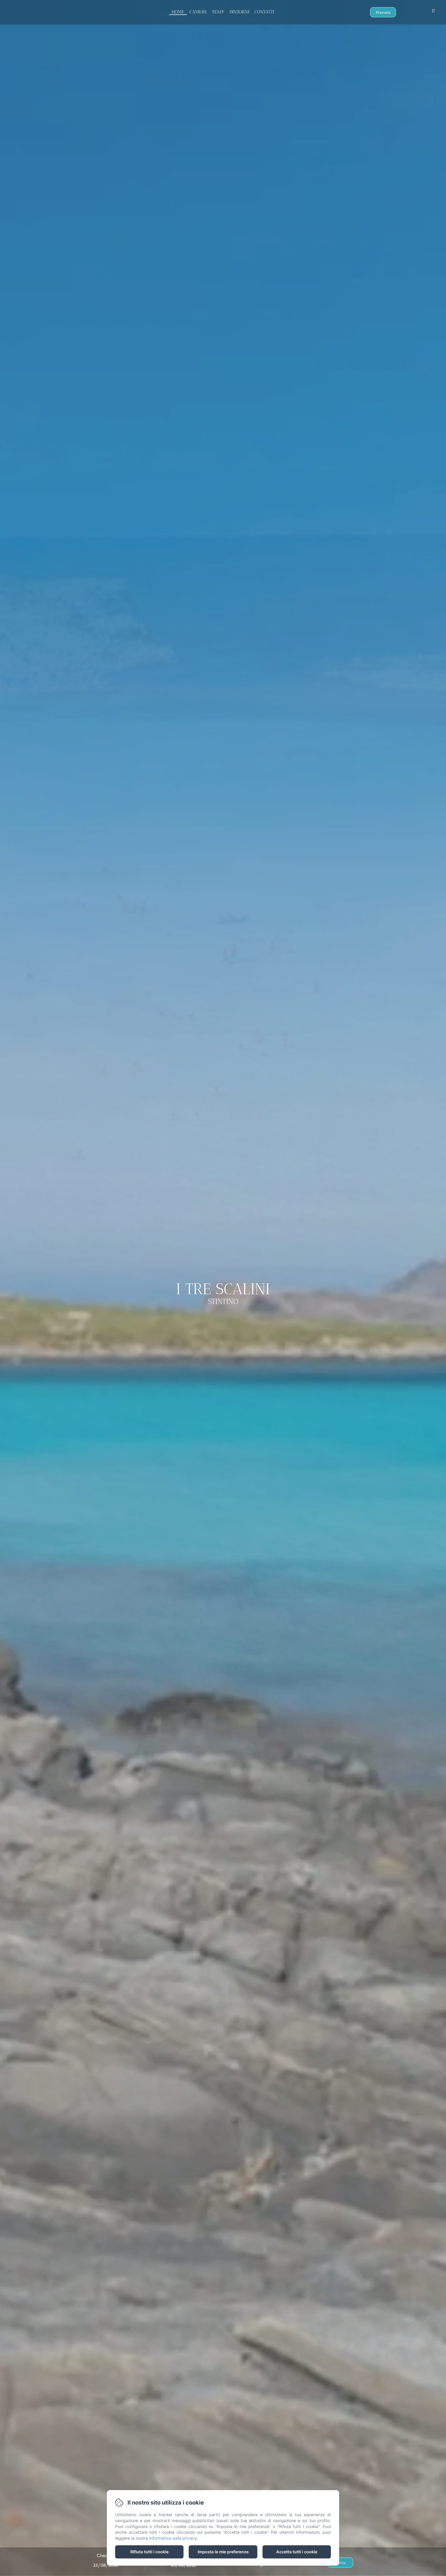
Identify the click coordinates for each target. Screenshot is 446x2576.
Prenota (383, 12)
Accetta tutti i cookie (297, 2552)
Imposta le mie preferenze (223, 2552)
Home (178, 12)
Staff (218, 12)
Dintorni (239, 12)
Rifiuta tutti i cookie (149, 2552)
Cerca (340, 2562)
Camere (198, 12)
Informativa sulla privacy (173, 2538)
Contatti (264, 12)
